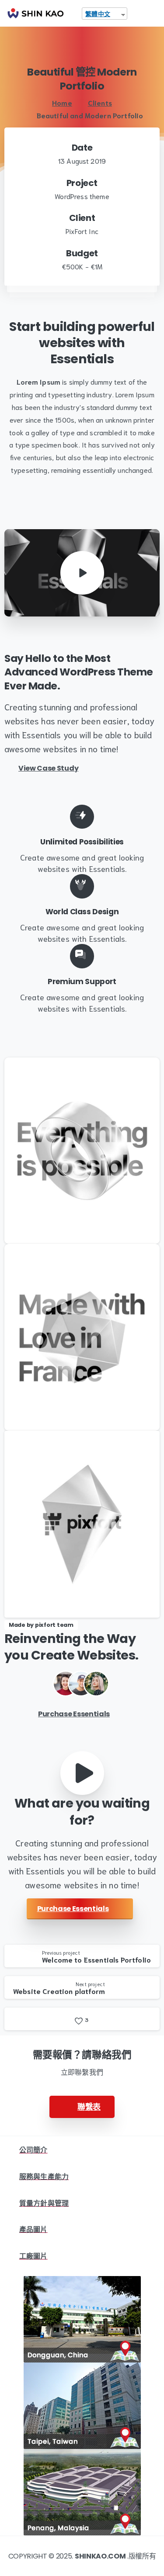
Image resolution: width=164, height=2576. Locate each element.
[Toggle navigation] (151, 14)
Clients (100, 102)
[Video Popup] (82, 1773)
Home (62, 102)
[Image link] (82, 2319)
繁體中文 (98, 14)
